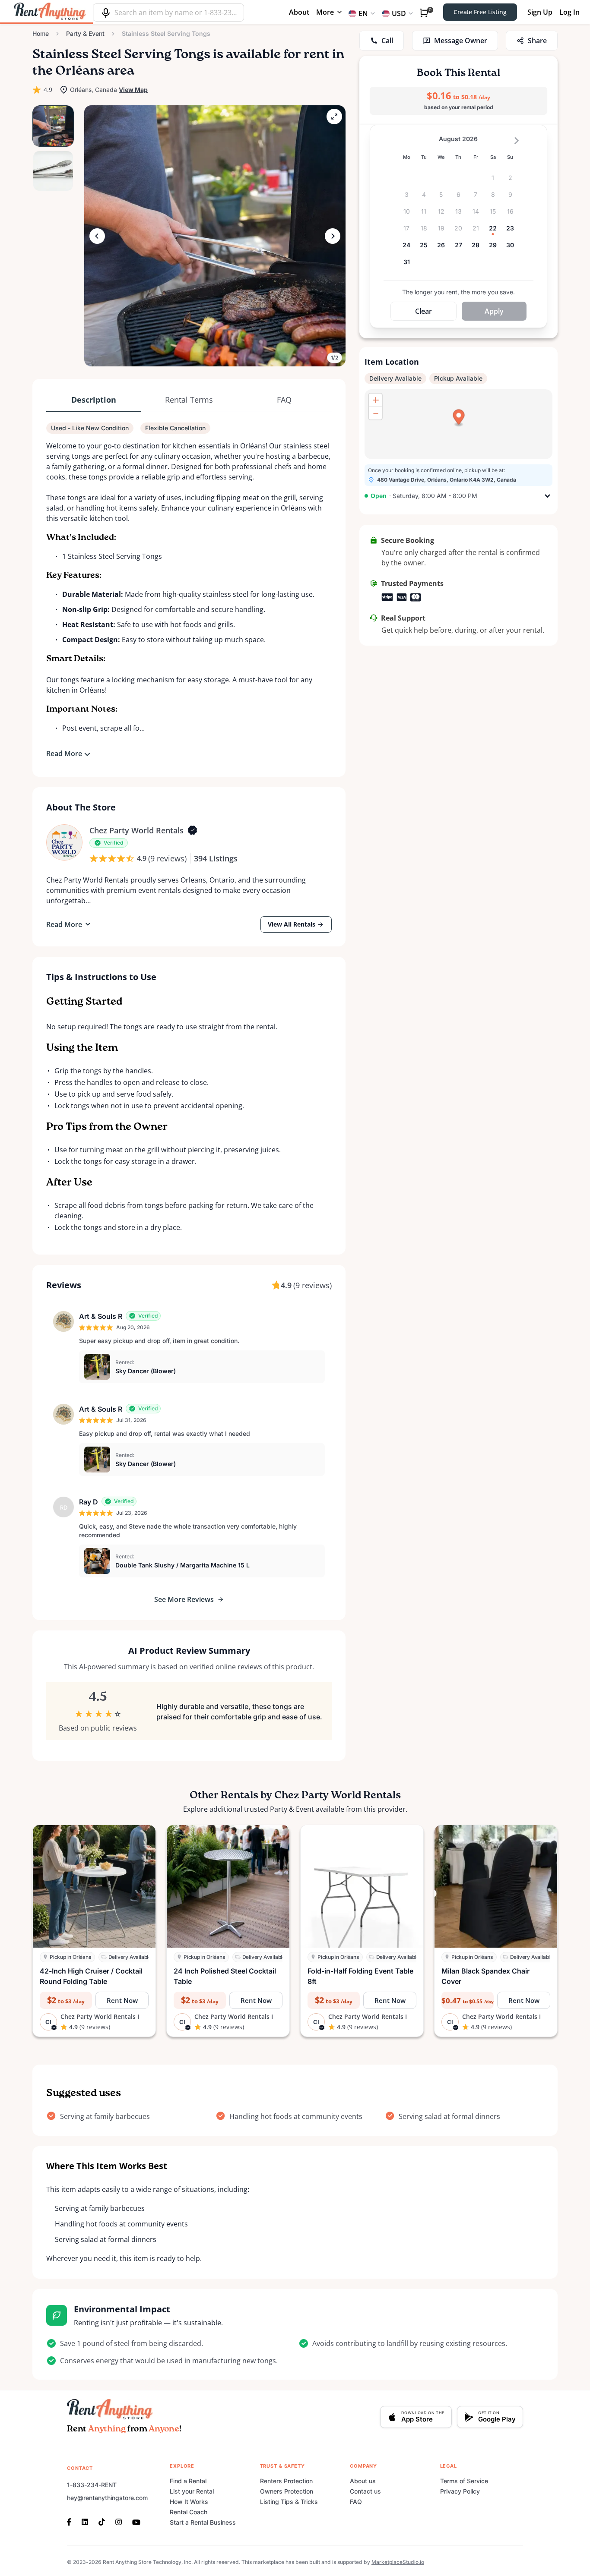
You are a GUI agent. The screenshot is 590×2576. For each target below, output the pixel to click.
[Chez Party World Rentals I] (64, 842)
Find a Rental (188, 2481)
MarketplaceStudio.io (398, 2562)
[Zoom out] (375, 413)
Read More (64, 754)
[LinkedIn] (85, 2521)
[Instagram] (119, 2521)
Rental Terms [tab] (189, 400)
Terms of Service (464, 2481)
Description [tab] (94, 400)
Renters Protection (286, 2481)
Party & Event (85, 33)
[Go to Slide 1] (53, 126)
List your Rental (192, 2491)
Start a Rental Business (203, 2522)
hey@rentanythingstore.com (107, 2498)
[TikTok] (102, 2521)
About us (363, 2481)
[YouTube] (136, 2521)
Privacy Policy (460, 2491)
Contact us (365, 2491)
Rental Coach (189, 2512)
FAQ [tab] (284, 400)
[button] (215, 236)
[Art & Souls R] (63, 1321)
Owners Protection (287, 2491)
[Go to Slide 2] (53, 171)
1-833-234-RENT (92, 2485)
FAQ (356, 2502)
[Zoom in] (375, 400)
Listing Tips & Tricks (289, 2502)
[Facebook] (72, 2521)
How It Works (189, 2502)
